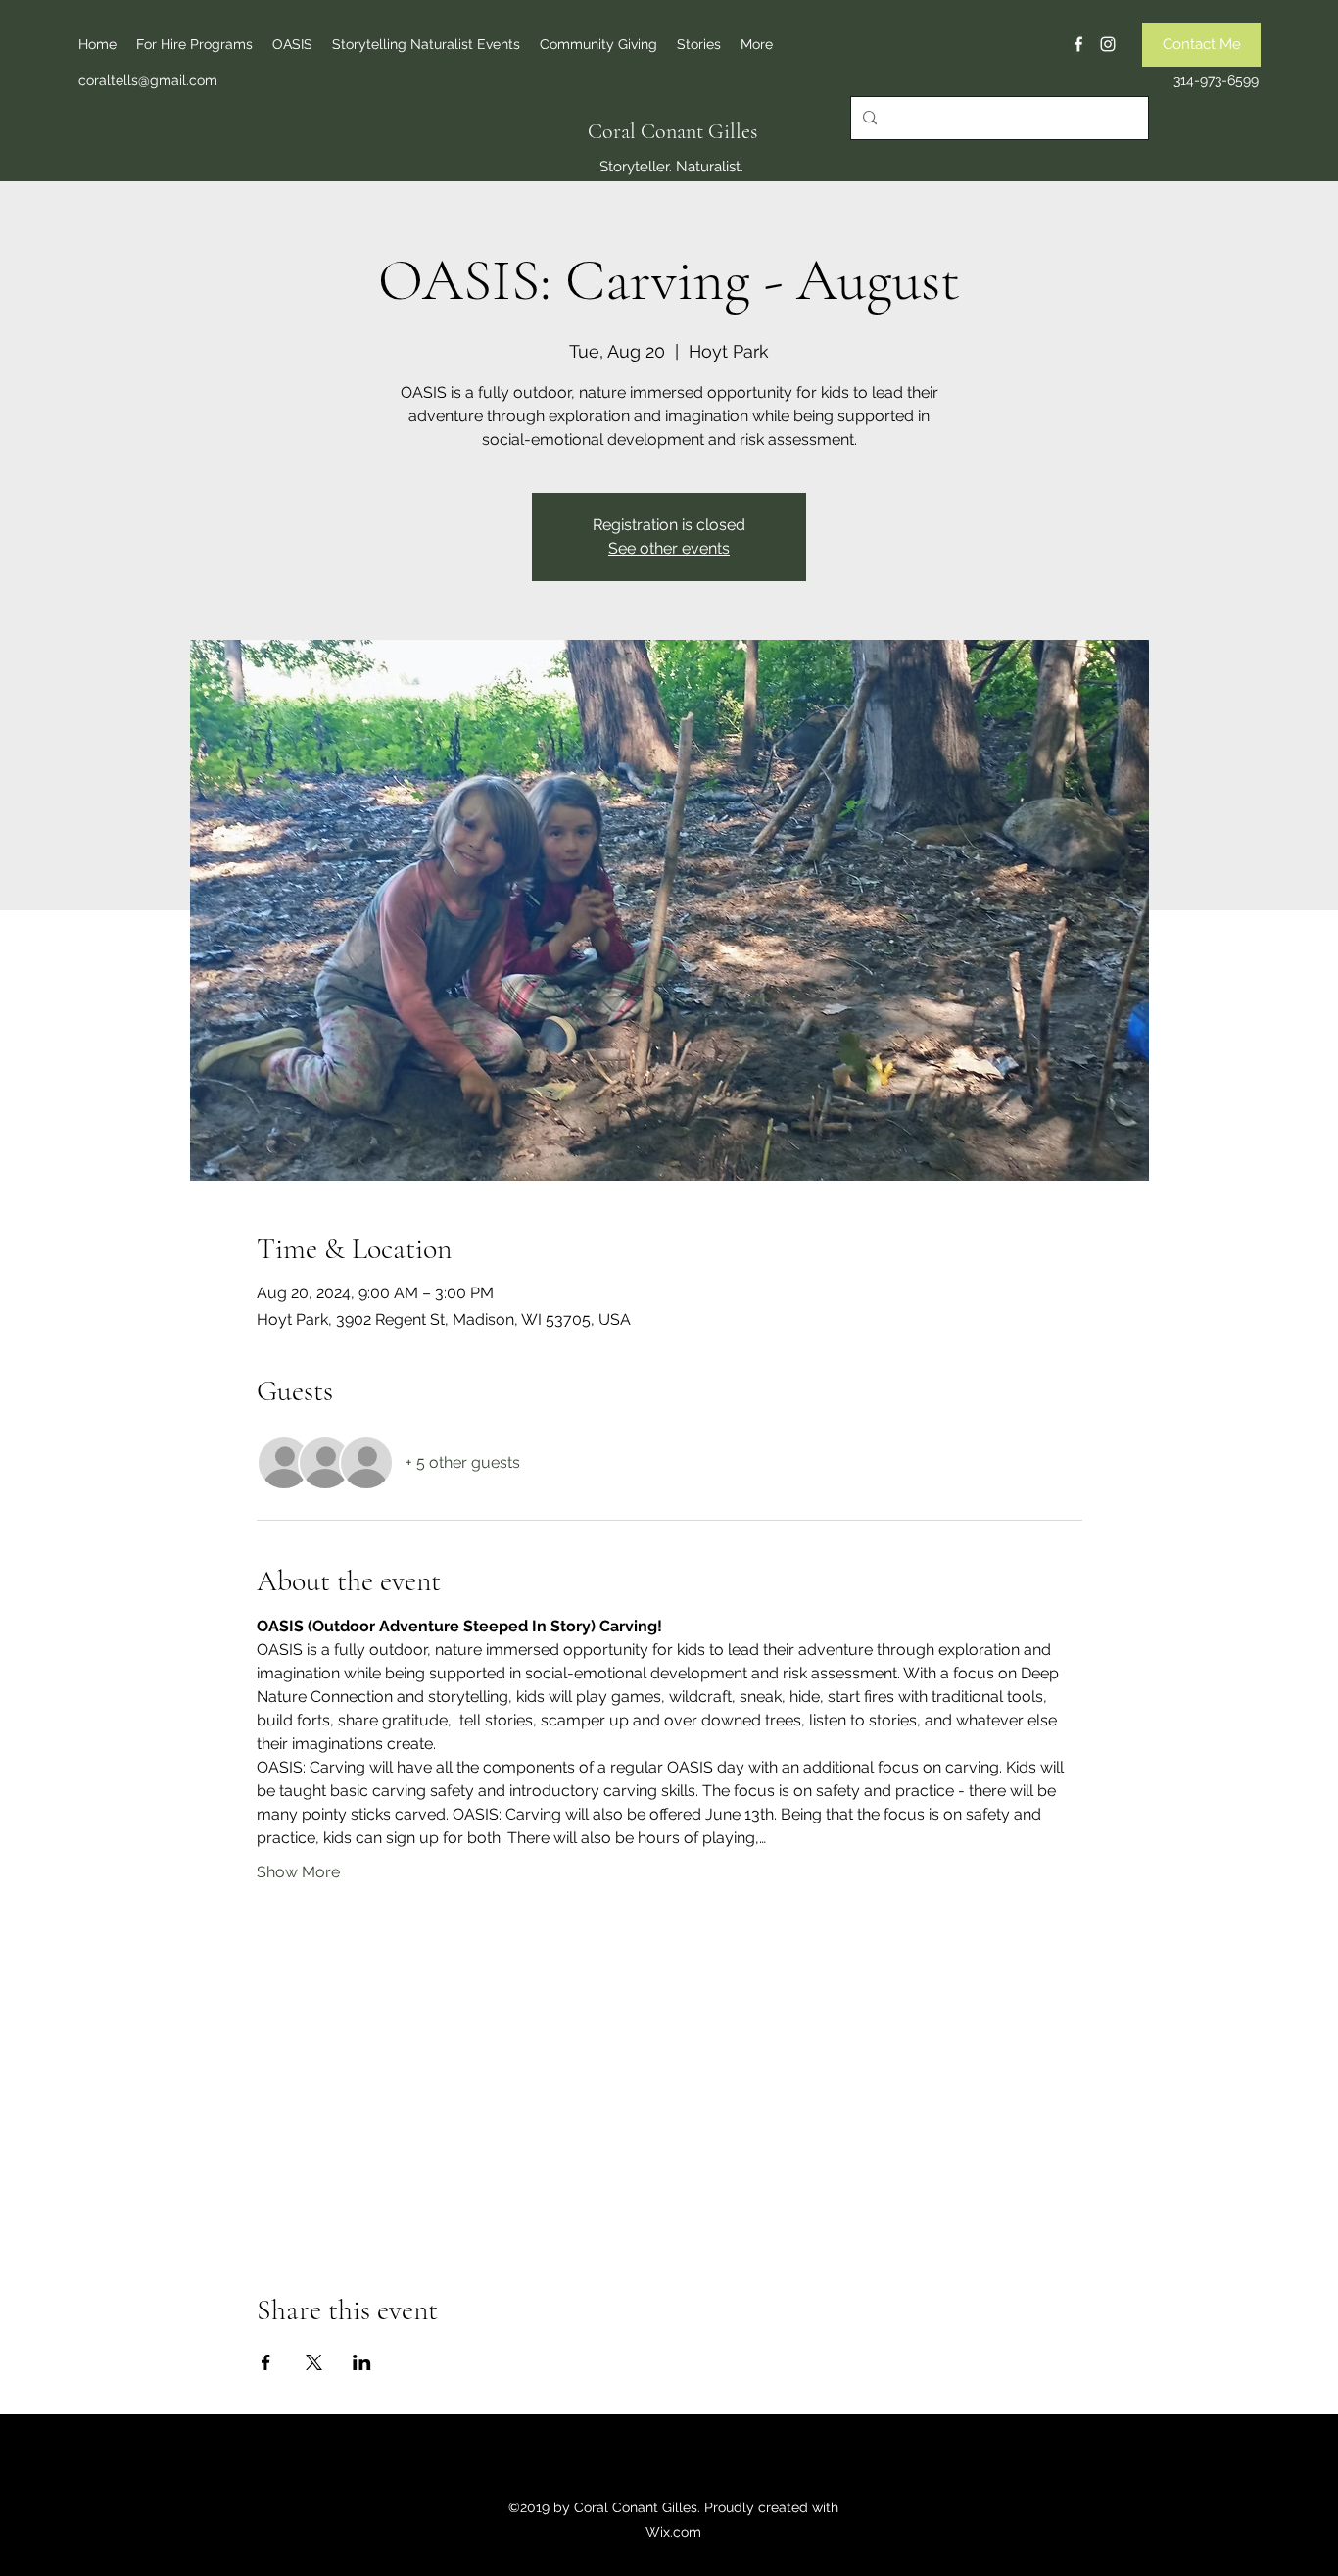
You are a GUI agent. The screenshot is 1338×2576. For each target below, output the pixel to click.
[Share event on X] (314, 2362)
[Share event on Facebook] (266, 2362)
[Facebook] (1078, 44)
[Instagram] (1108, 44)
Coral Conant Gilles (672, 131)
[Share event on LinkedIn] (362, 2362)
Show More (298, 1872)
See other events (669, 548)
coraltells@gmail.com (148, 80)
